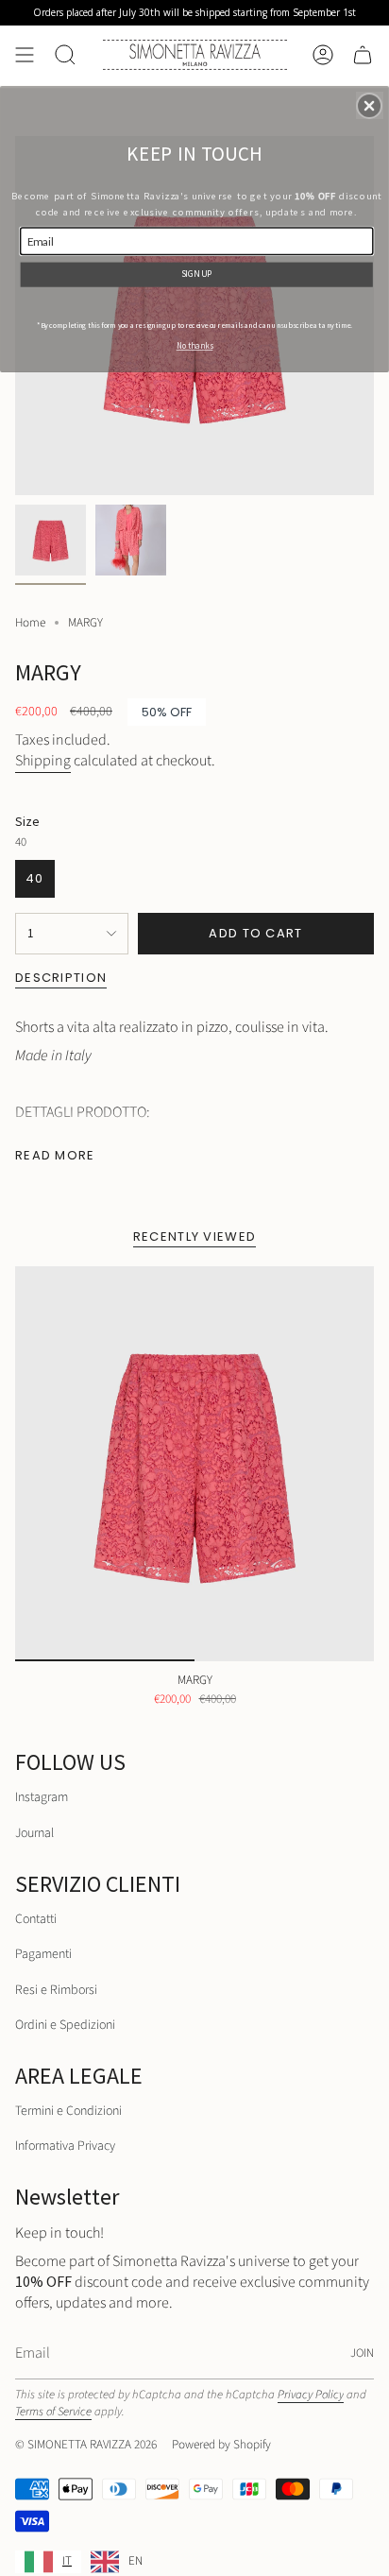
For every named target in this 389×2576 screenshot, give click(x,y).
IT (67, 2561)
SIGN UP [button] (197, 273)
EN (135, 2561)
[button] (369, 106)
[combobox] (48, 2562)
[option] (117, 2562)
